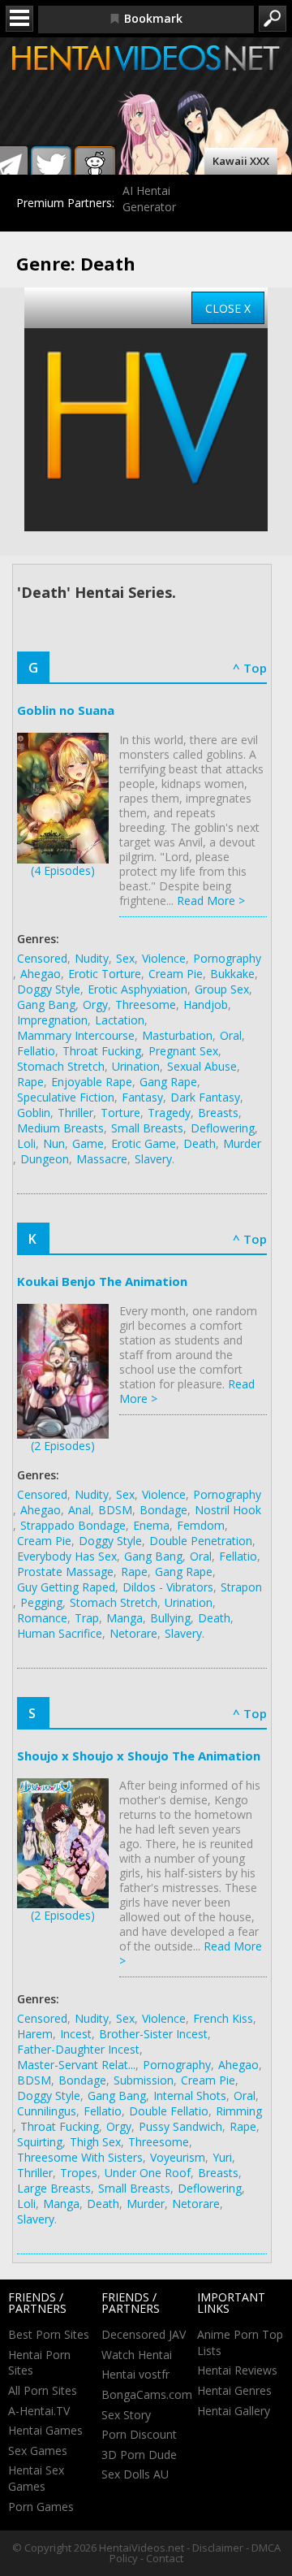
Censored (42, 958)
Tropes (79, 2173)
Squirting (40, 2142)
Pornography (227, 958)
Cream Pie (176, 974)
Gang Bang (46, 1004)
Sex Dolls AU (135, 2474)
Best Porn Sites (49, 2334)
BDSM (115, 1510)
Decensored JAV (144, 2334)
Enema (151, 1525)
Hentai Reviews (237, 2370)
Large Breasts (54, 2188)
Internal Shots (190, 2095)
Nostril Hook (228, 1510)
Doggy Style (49, 989)
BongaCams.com (147, 2394)
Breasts (218, 1113)
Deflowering (223, 1128)
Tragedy (169, 1113)
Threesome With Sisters (80, 2157)
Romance (42, 1618)
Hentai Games (45, 2430)
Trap (87, 1618)
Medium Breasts (60, 1128)
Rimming (239, 2111)
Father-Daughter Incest (78, 2049)
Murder (242, 1143)
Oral (231, 1035)
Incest (76, 2034)
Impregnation (52, 1020)
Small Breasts (147, 1128)
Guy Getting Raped (66, 1587)
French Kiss (223, 2018)
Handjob (206, 1004)
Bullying (170, 1618)
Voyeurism (178, 2157)
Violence (164, 958)
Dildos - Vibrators (168, 1587)
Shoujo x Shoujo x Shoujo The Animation (139, 1756)
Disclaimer (218, 2548)
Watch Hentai (137, 2355)
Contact (165, 2558)
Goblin (34, 1113)
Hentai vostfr (135, 2374)
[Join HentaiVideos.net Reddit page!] (95, 167)
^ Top (250, 668)
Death (200, 1143)
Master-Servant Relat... (76, 2065)
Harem (35, 2034)
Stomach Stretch (61, 1066)
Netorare (133, 1633)
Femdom (201, 1525)
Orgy (95, 1004)
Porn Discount (139, 2434)
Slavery (153, 1159)
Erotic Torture (105, 974)
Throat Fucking (102, 1051)
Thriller (75, 1113)
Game (88, 1143)
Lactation (120, 1020)
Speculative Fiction (66, 1097)
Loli (26, 1143)
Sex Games (38, 2450)
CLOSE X (228, 308)
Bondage (163, 1510)
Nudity (92, 958)
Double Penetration (201, 1541)
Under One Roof (148, 2173)
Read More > (211, 901)
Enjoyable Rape (92, 1082)
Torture (120, 1113)
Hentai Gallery (234, 2411)
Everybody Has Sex (67, 1556)
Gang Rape (168, 1082)
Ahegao (41, 974)
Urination (136, 1066)
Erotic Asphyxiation (137, 989)
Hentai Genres (234, 2390)
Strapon (241, 1587)
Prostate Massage (65, 1572)
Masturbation (177, 1035)
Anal (79, 1510)
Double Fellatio (169, 2111)
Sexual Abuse (202, 1066)
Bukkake (232, 974)
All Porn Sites (43, 2390)
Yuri (222, 2157)
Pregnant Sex (183, 1051)
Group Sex (222, 989)
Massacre (102, 1159)
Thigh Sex (95, 2142)
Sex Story (126, 2415)
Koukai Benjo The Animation (102, 1281)
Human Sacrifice (60, 1633)
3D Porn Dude (139, 2455)
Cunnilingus (47, 2111)
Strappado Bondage (73, 1525)
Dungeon (45, 1159)
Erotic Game (144, 1143)
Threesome (146, 1004)
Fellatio (36, 1051)
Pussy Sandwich (180, 2126)
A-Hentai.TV (39, 2411)
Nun (54, 1143)
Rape (30, 1082)
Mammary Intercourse (76, 1035)
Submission (144, 2080)
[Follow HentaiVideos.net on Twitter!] (51, 167)
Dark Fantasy (205, 1097)
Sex (125, 958)
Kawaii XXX (241, 161)
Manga (125, 1618)
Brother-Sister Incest (153, 2034)
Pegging (41, 1602)
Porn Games (41, 2507)
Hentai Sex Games (36, 2478)
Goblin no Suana (66, 710)
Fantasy (142, 1097)
